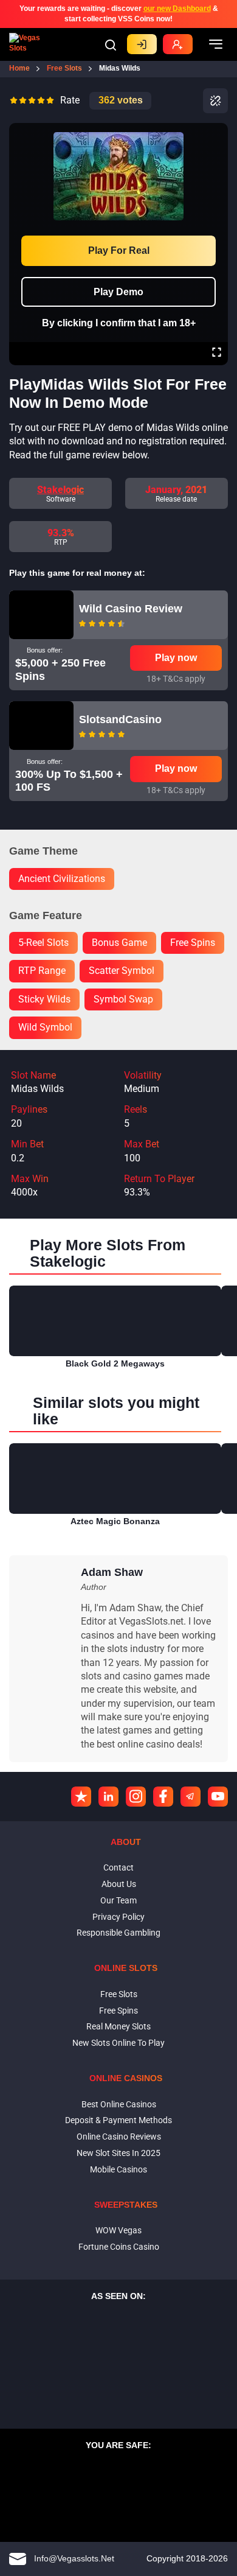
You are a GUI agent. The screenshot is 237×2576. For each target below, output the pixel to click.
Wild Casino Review (131, 609)
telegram (191, 1797)
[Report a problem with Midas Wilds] (215, 101)
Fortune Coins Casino (119, 2247)
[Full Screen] (217, 354)
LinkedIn (108, 1797)
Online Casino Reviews (119, 2137)
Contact (118, 1867)
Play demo (118, 292)
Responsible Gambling (118, 1933)
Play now (176, 658)
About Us (119, 1884)
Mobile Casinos (118, 2169)
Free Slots (119, 1994)
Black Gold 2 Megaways (115, 1363)
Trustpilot (81, 1797)
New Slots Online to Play (118, 2043)
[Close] (216, 131)
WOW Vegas (118, 2230)
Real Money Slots (118, 2026)
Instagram (136, 1797)
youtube (218, 1797)
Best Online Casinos (119, 2104)
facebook (163, 1797)
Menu (216, 44)
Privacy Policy (118, 1917)
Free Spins (118, 2011)
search (111, 45)
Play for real (119, 250)
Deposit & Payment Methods (118, 2120)
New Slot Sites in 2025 (118, 2153)
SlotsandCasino (120, 719)
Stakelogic (60, 490)
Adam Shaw (112, 1572)
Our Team (118, 1900)
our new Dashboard (177, 9)
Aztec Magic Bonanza (115, 1521)
